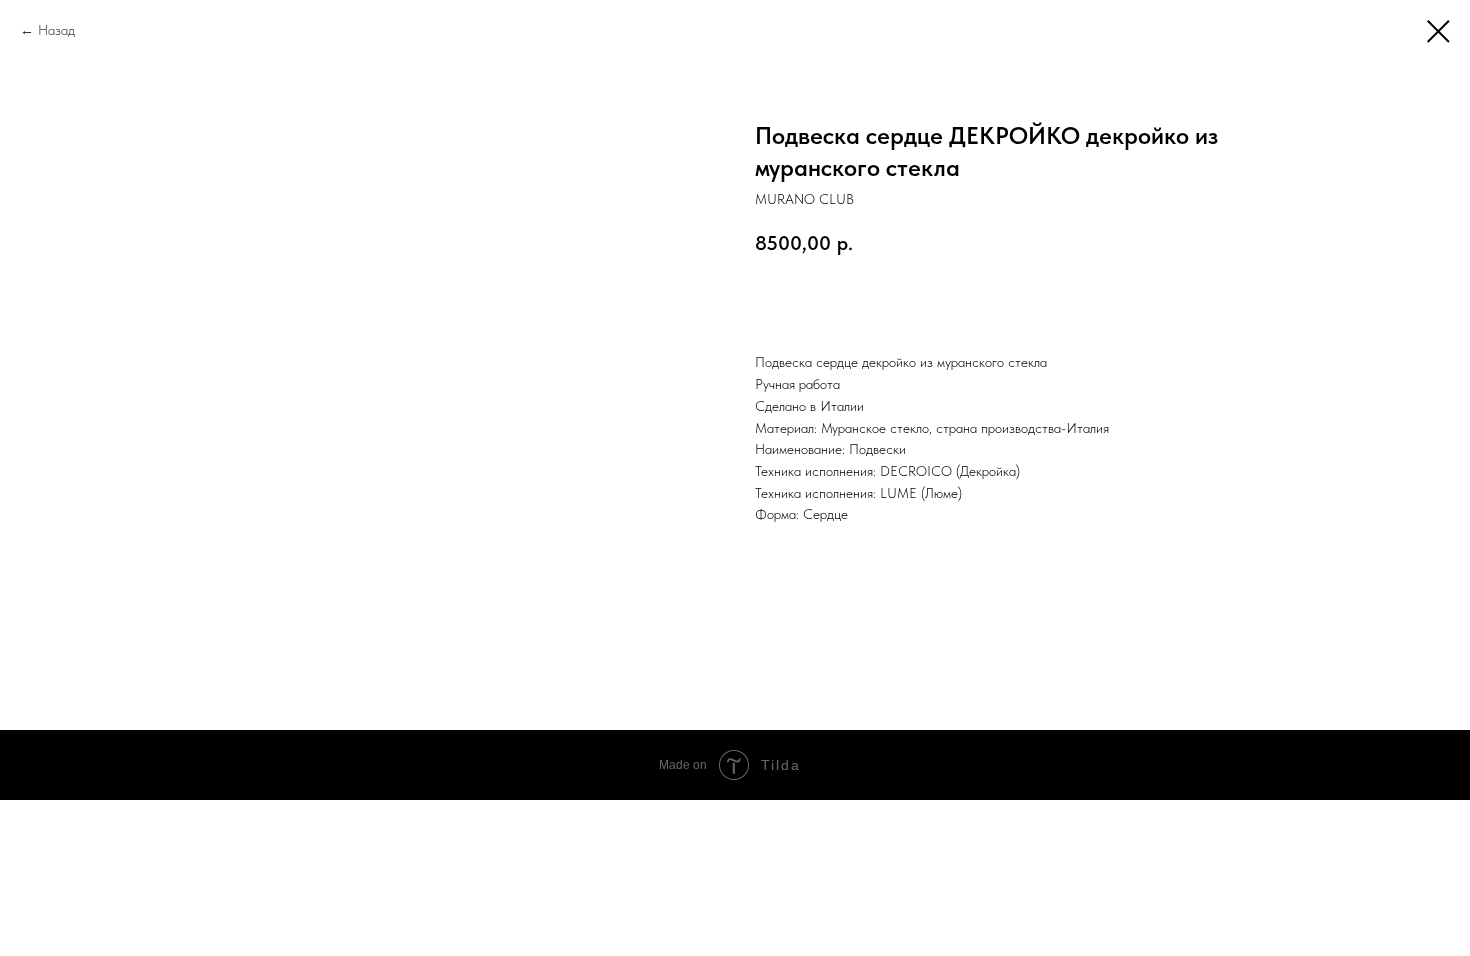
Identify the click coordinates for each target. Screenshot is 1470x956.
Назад (56, 30)
